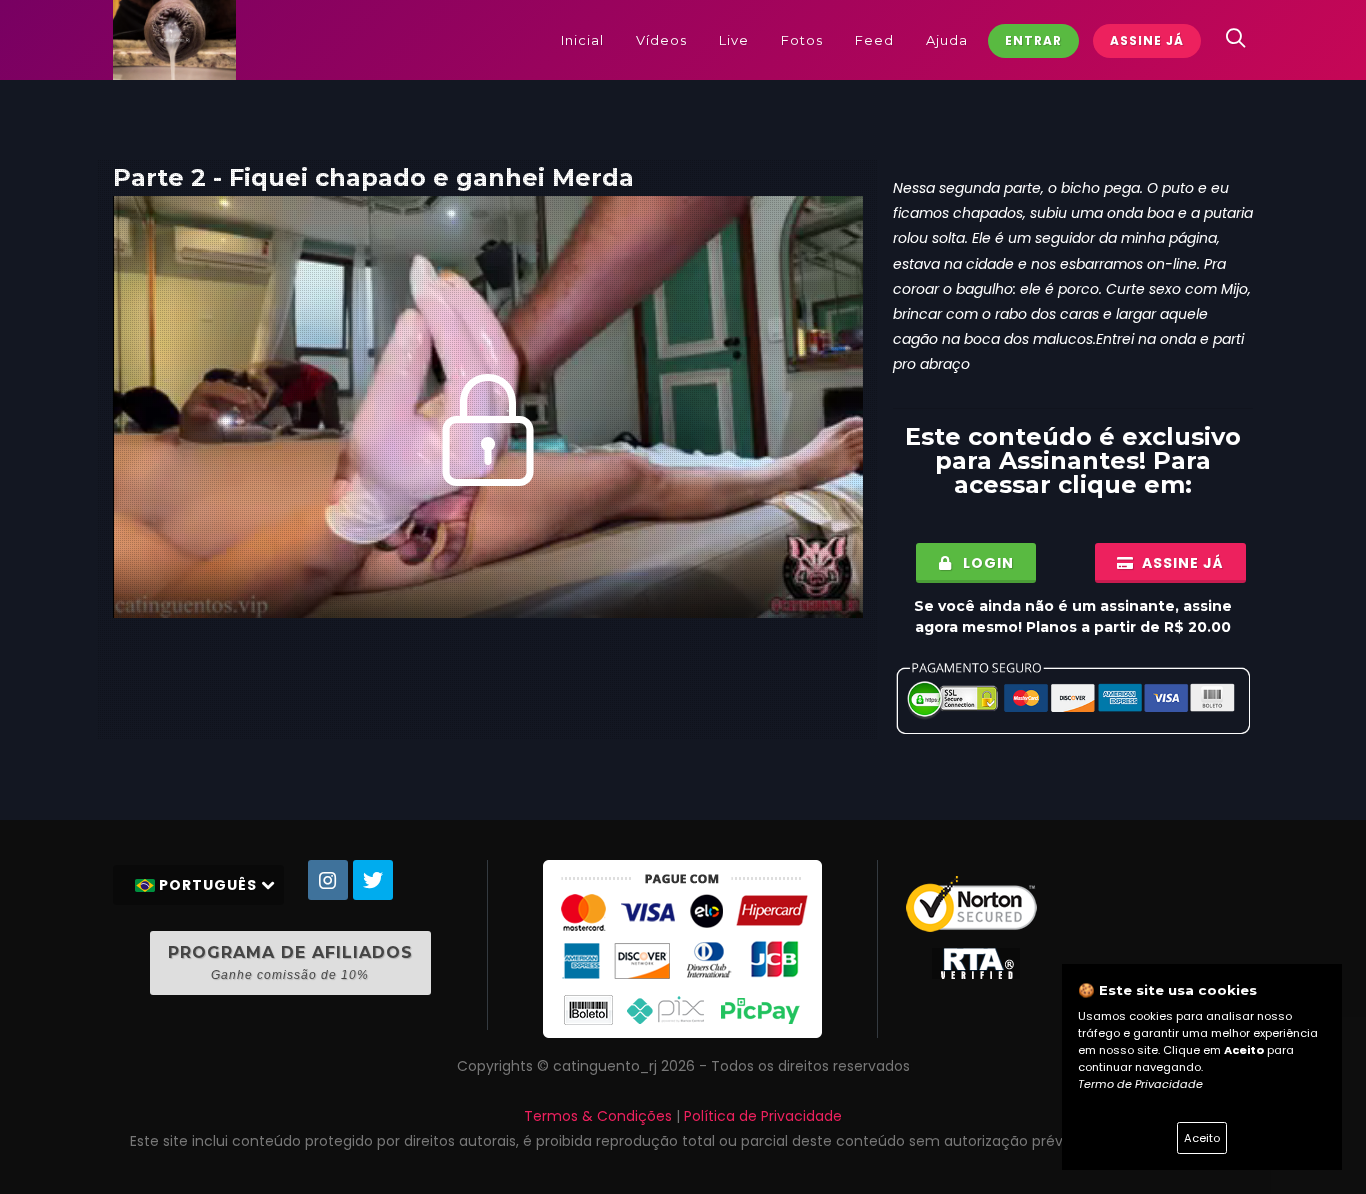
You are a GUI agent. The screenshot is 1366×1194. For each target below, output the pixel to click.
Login (986, 563)
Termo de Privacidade (1140, 1084)
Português (208, 885)
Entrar (1033, 40)
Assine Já (1147, 40)
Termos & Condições (598, 1116)
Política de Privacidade (763, 1116)
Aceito (1202, 1138)
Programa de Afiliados (290, 962)
